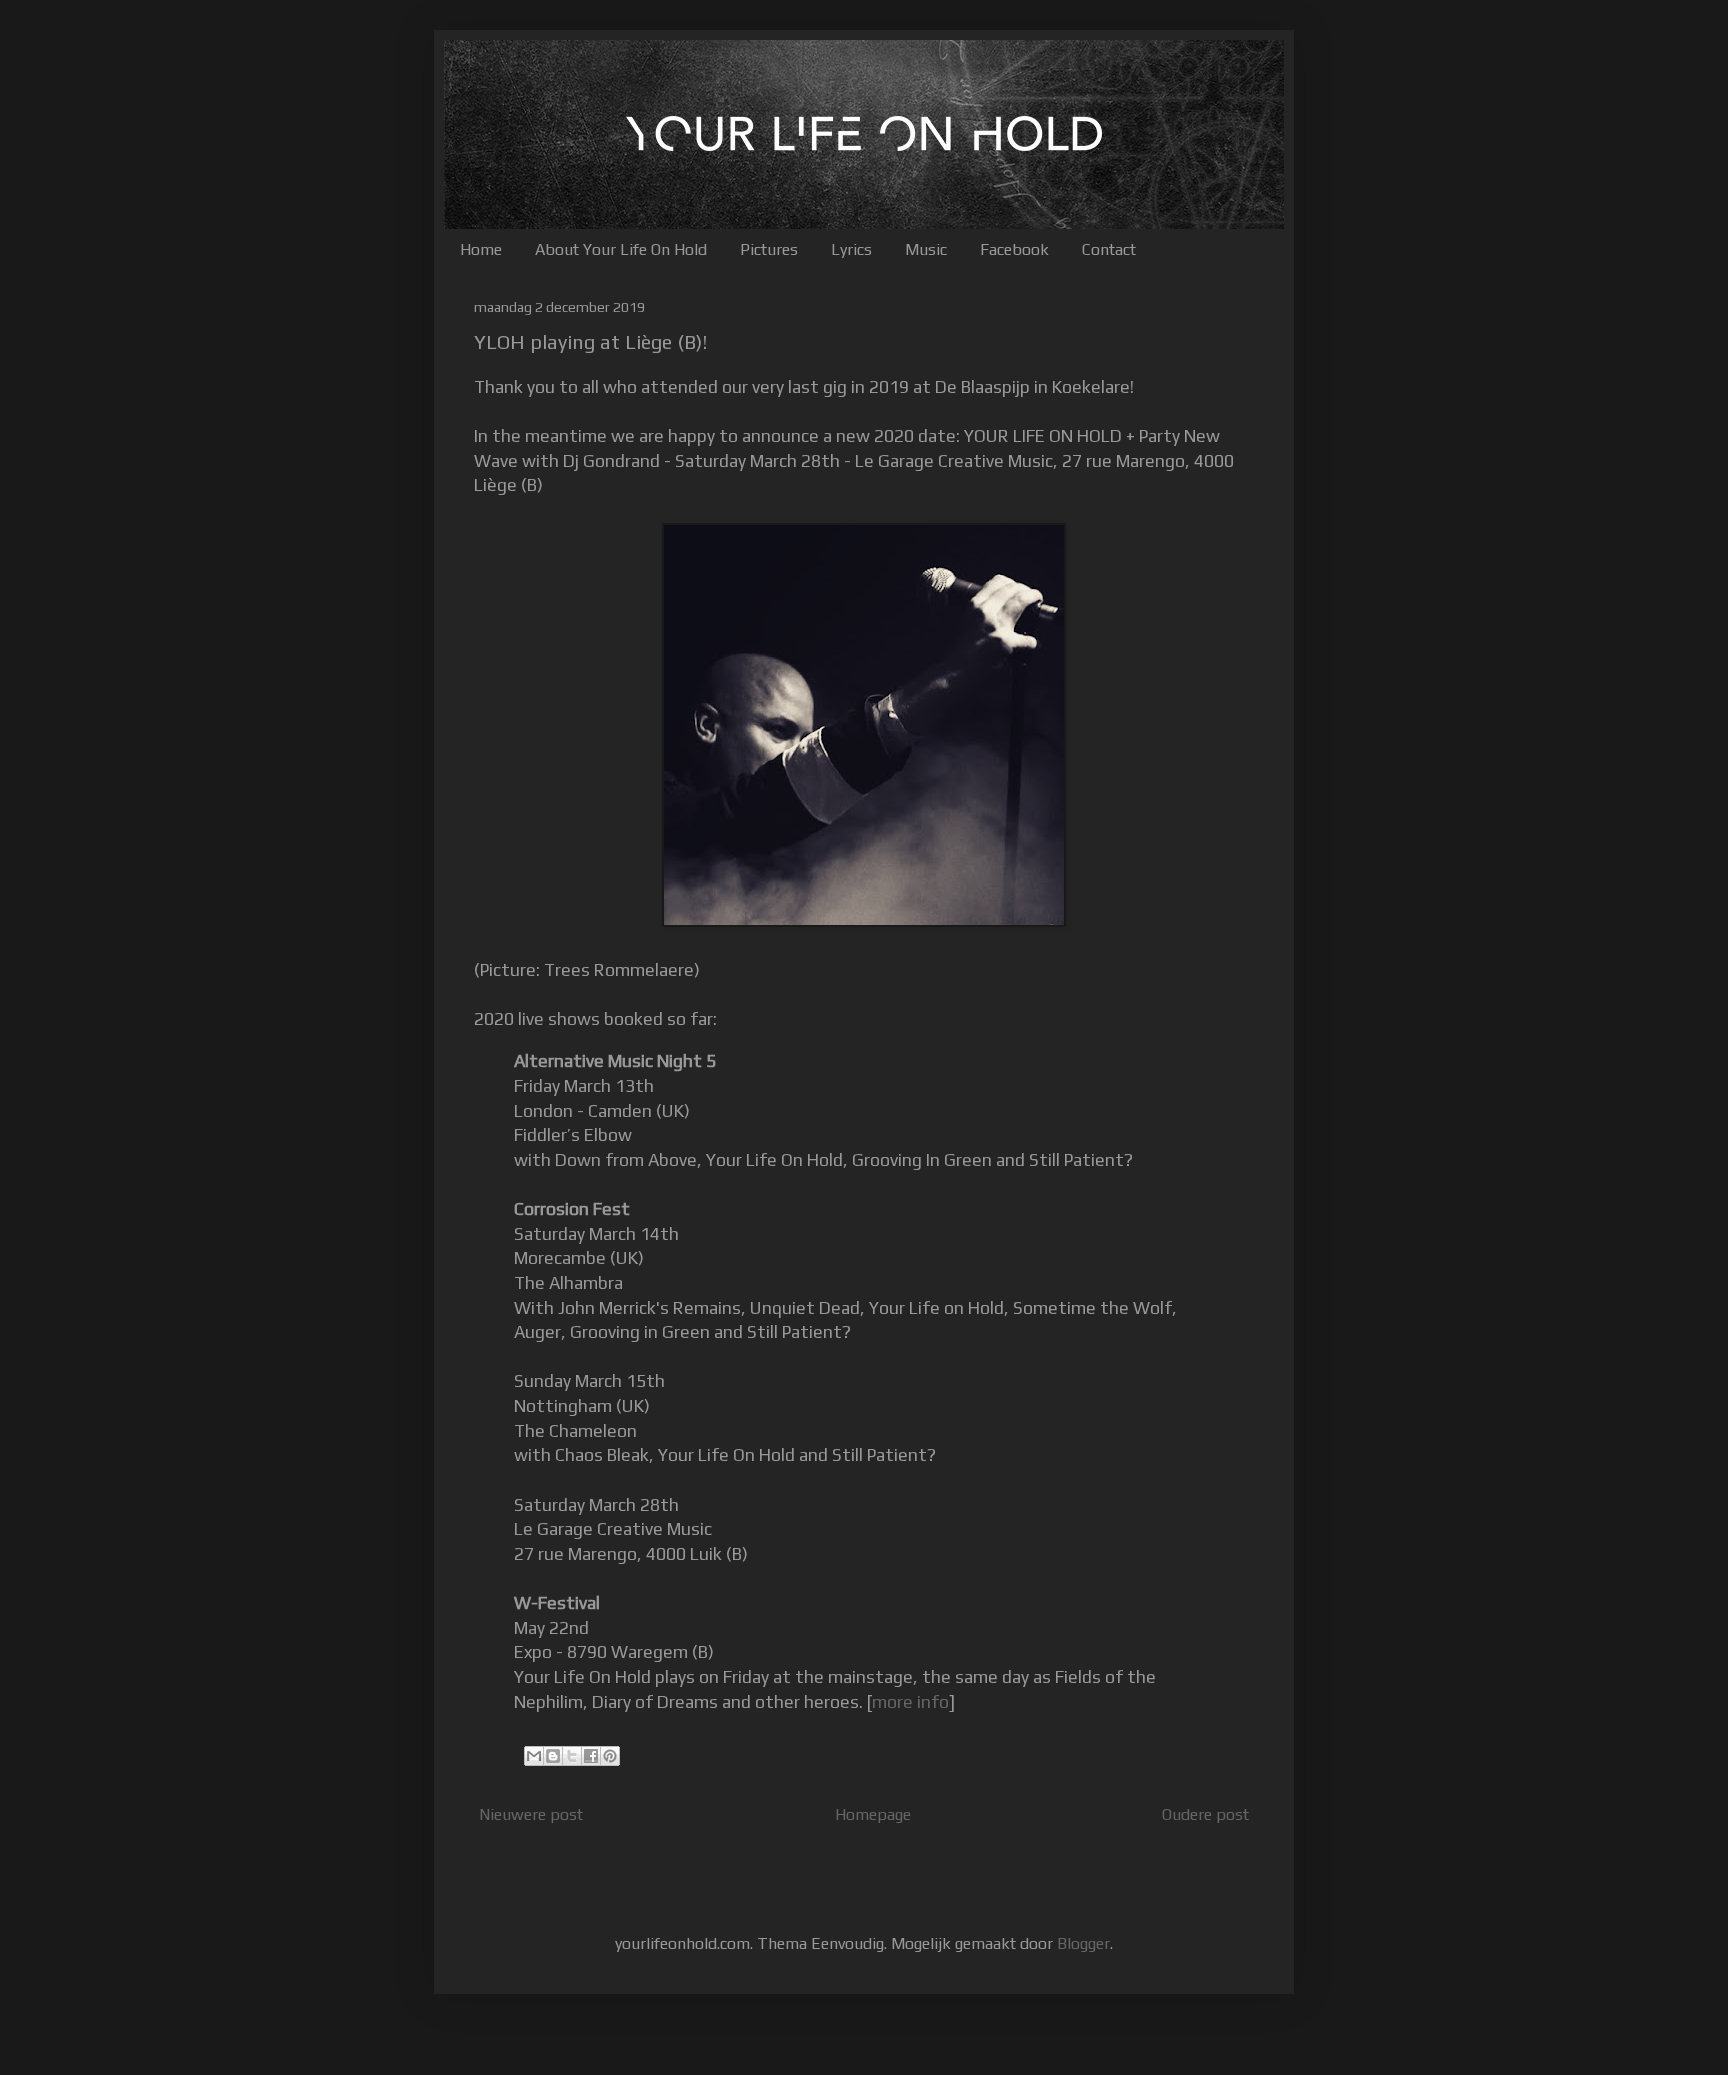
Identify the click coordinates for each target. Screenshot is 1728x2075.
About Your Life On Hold (621, 249)
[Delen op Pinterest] (610, 1756)
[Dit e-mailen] (534, 1756)
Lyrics (851, 249)
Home (481, 249)
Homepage (873, 1814)
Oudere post (1205, 1814)
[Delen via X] (572, 1756)
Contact (1109, 249)
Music (926, 249)
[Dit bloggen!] (553, 1756)
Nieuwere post (531, 1814)
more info (910, 1702)
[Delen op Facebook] (591, 1756)
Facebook (1014, 249)
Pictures (769, 249)
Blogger (1083, 1943)
